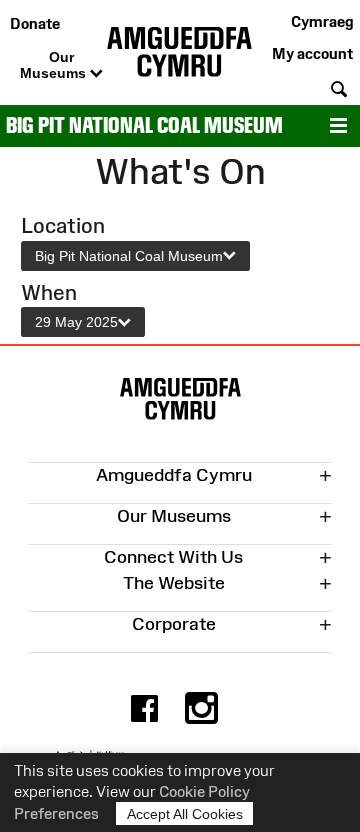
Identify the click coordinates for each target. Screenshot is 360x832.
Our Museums (55, 65)
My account (312, 53)
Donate (35, 23)
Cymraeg (322, 21)
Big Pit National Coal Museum (144, 125)
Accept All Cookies (185, 814)
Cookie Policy (204, 791)
